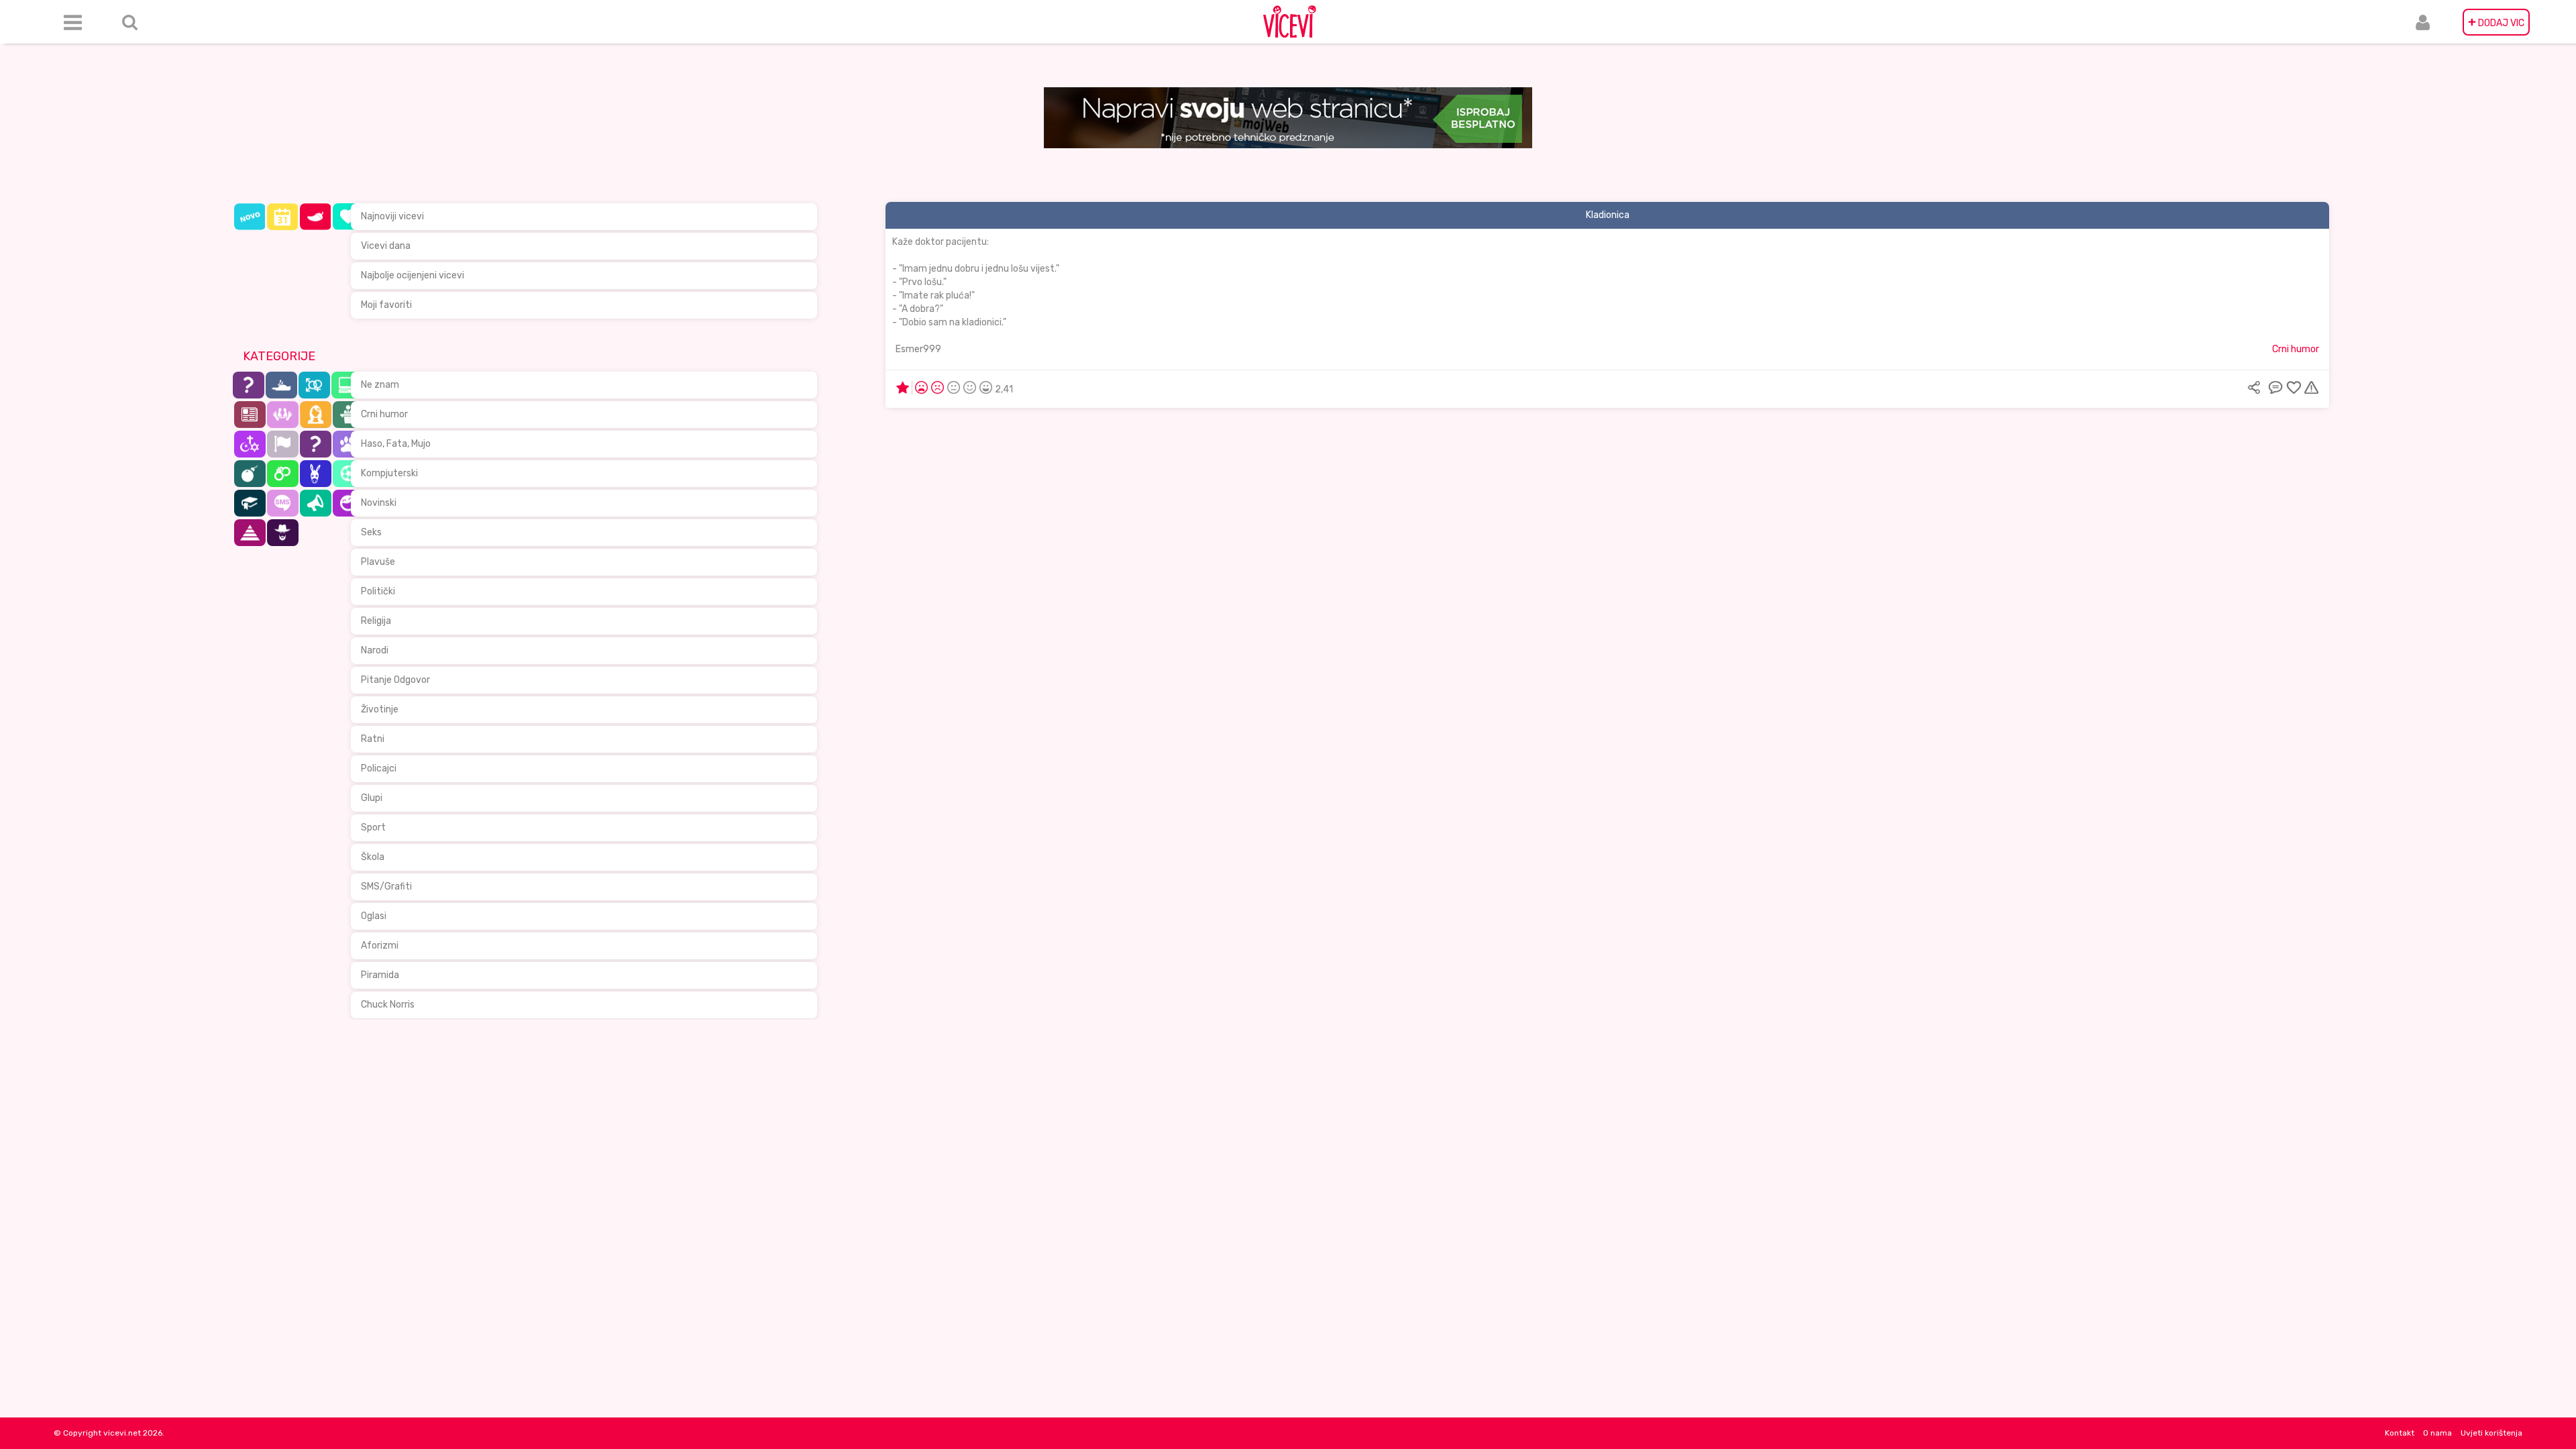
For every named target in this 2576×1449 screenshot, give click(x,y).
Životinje (380, 709)
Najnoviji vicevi (392, 216)
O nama (2437, 1433)
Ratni (373, 739)
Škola (373, 857)
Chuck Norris (388, 1005)
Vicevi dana (386, 246)
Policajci (379, 768)
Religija (376, 621)
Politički (378, 591)
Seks (371, 532)
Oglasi (374, 916)
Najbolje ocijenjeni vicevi (413, 275)
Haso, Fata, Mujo (396, 444)
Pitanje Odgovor (395, 680)
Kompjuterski (389, 473)
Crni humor (384, 414)
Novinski (379, 503)
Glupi (372, 798)
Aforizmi (380, 946)
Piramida (380, 975)
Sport (373, 827)
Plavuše (378, 562)
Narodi (375, 650)
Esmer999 (918, 349)
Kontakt (2400, 1433)
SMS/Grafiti (386, 887)
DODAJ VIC (2496, 22)
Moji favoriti (386, 305)
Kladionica (1608, 215)
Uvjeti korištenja (2491, 1433)
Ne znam (380, 385)
